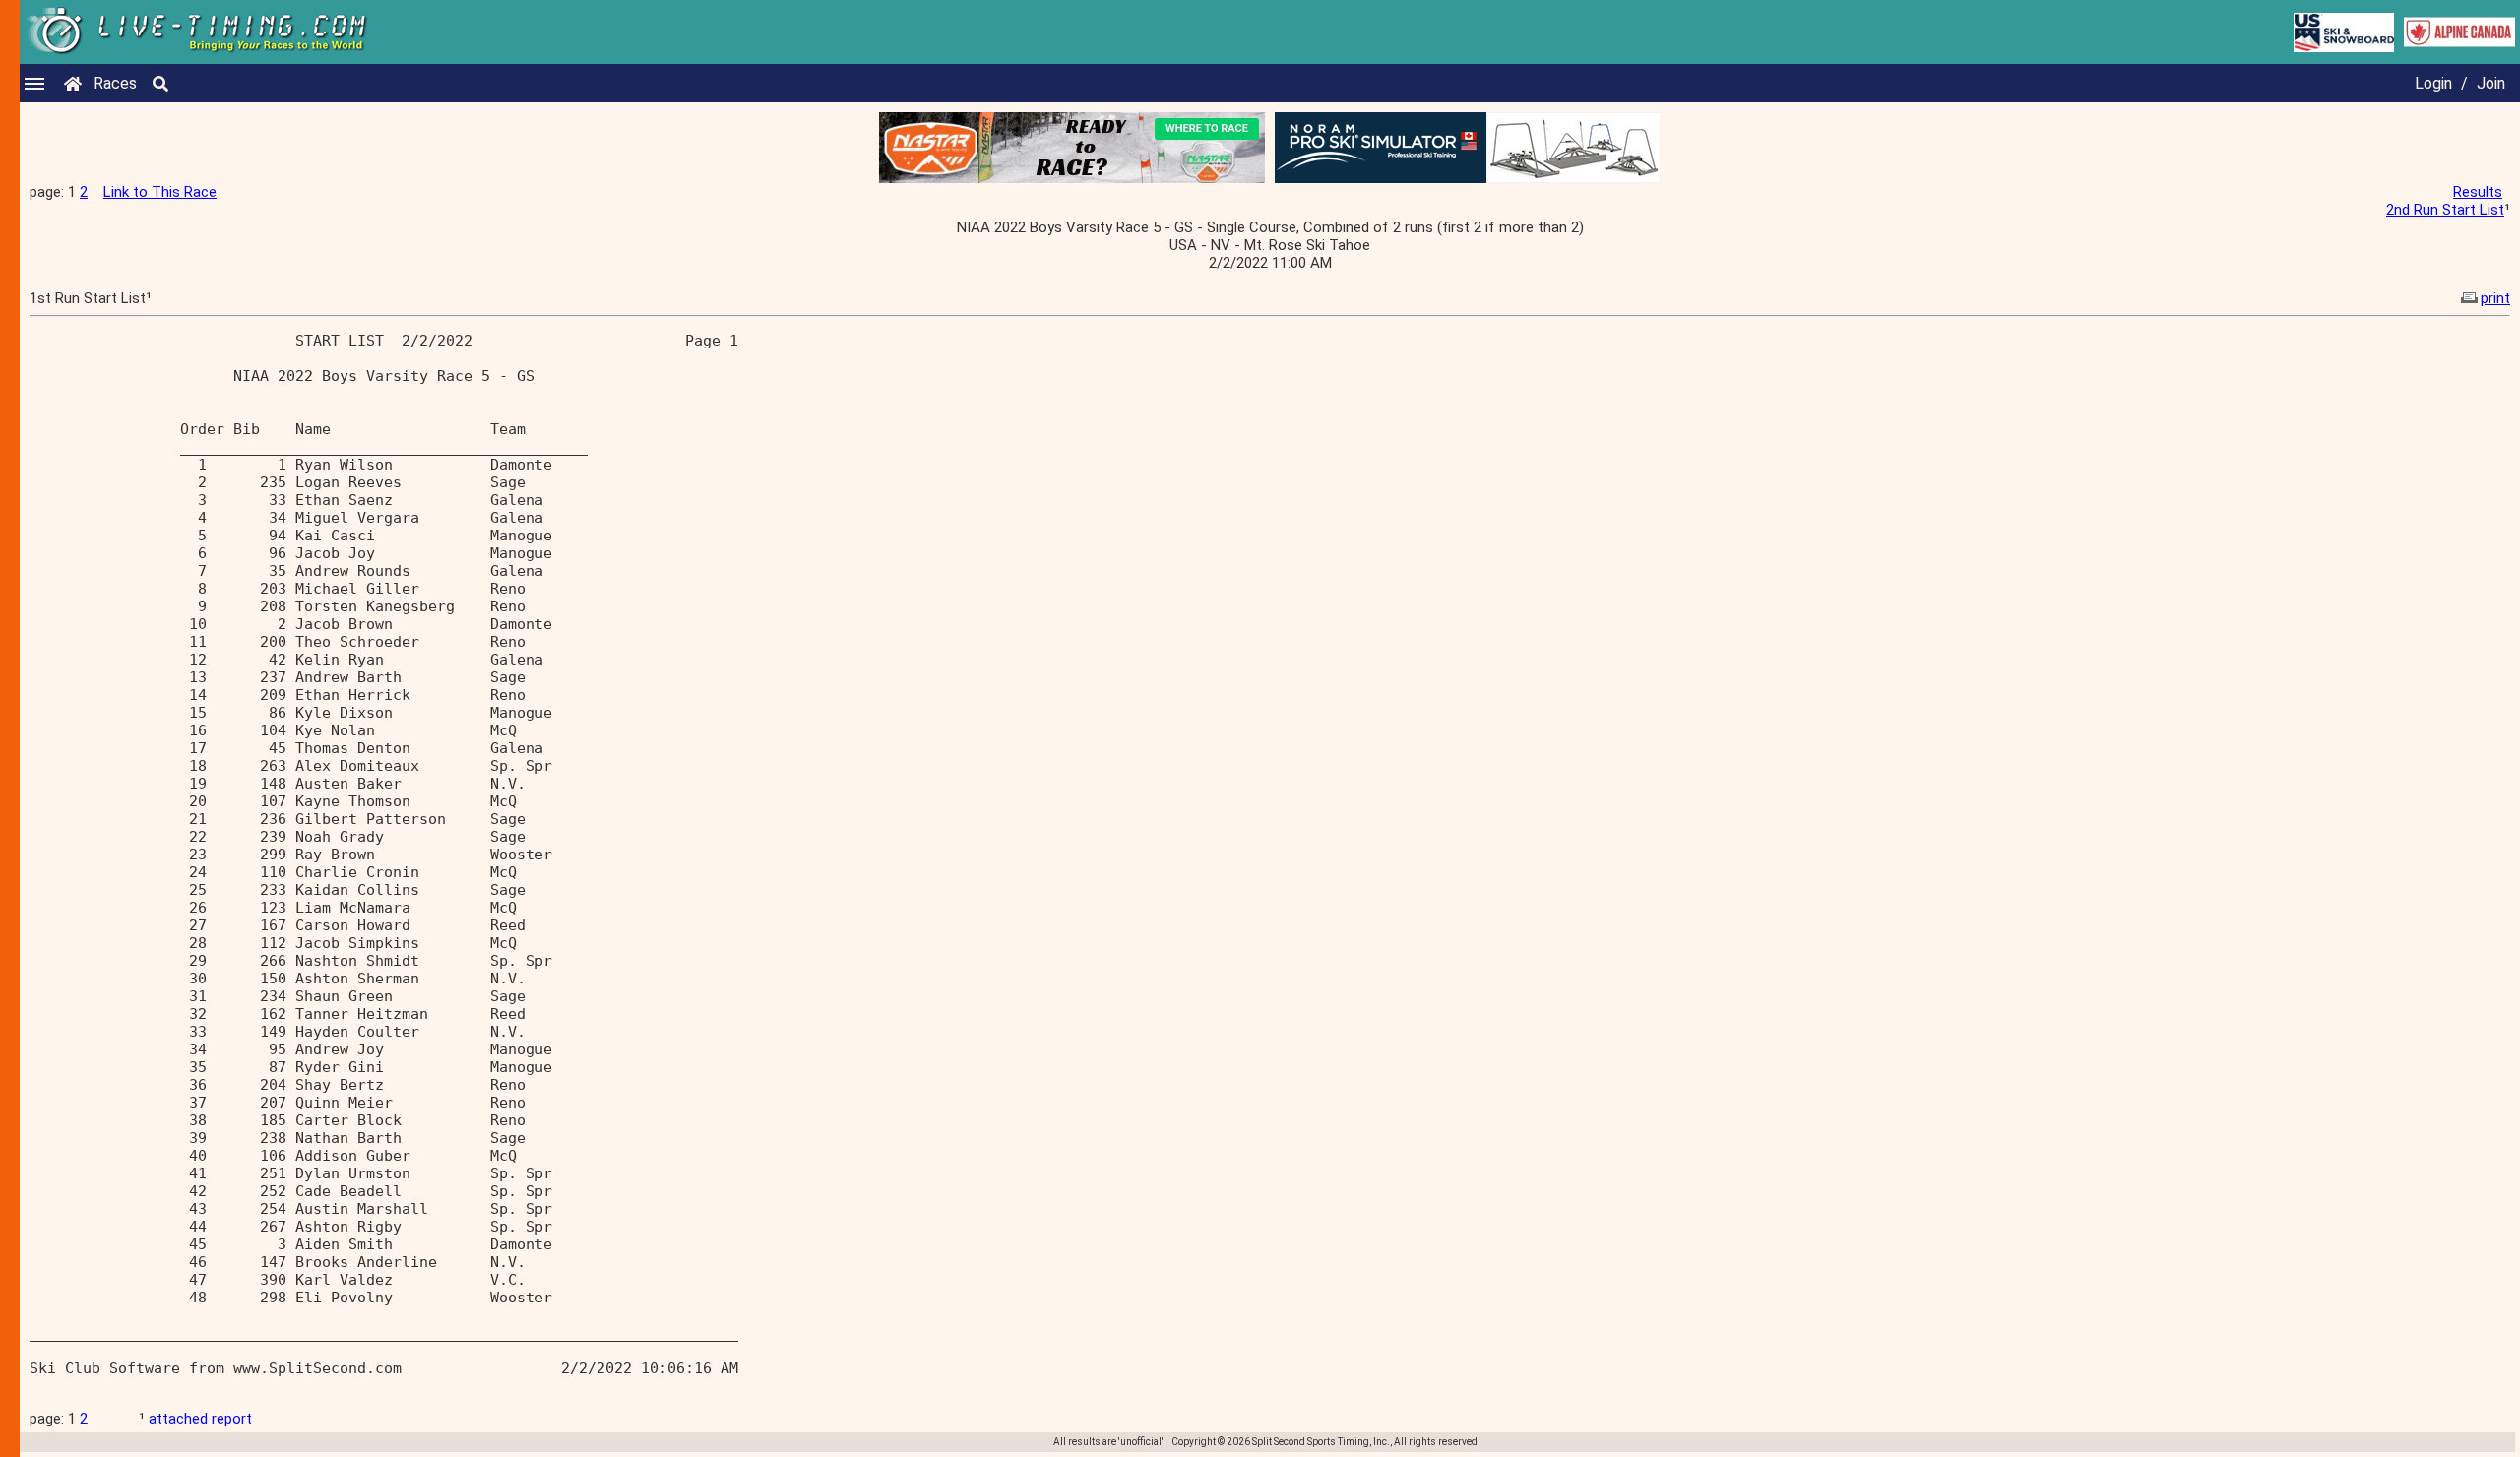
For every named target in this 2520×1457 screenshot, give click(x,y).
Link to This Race (160, 192)
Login (2433, 83)
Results (2478, 192)
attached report (200, 1419)
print (2495, 298)
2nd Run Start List (2445, 210)
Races (115, 83)
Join (2491, 83)
